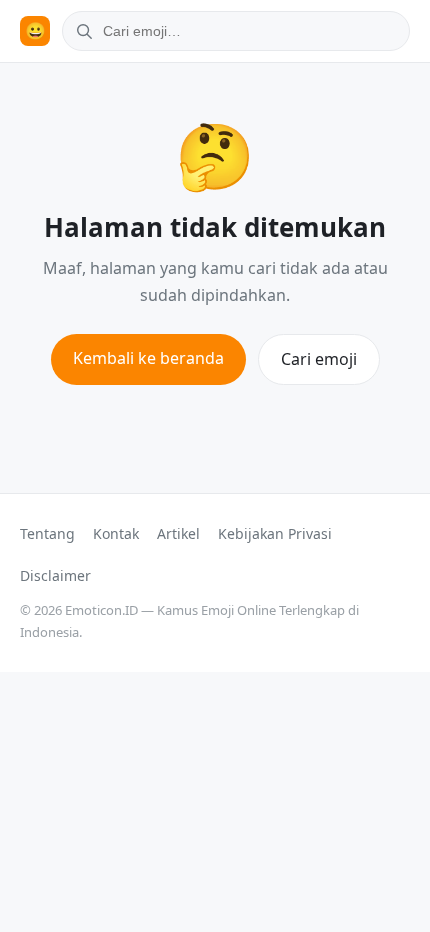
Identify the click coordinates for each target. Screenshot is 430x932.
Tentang (47, 533)
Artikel (178, 533)
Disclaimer (55, 575)
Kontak (116, 533)
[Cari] (81, 31)
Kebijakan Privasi (275, 533)
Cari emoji (319, 359)
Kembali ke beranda (148, 358)
